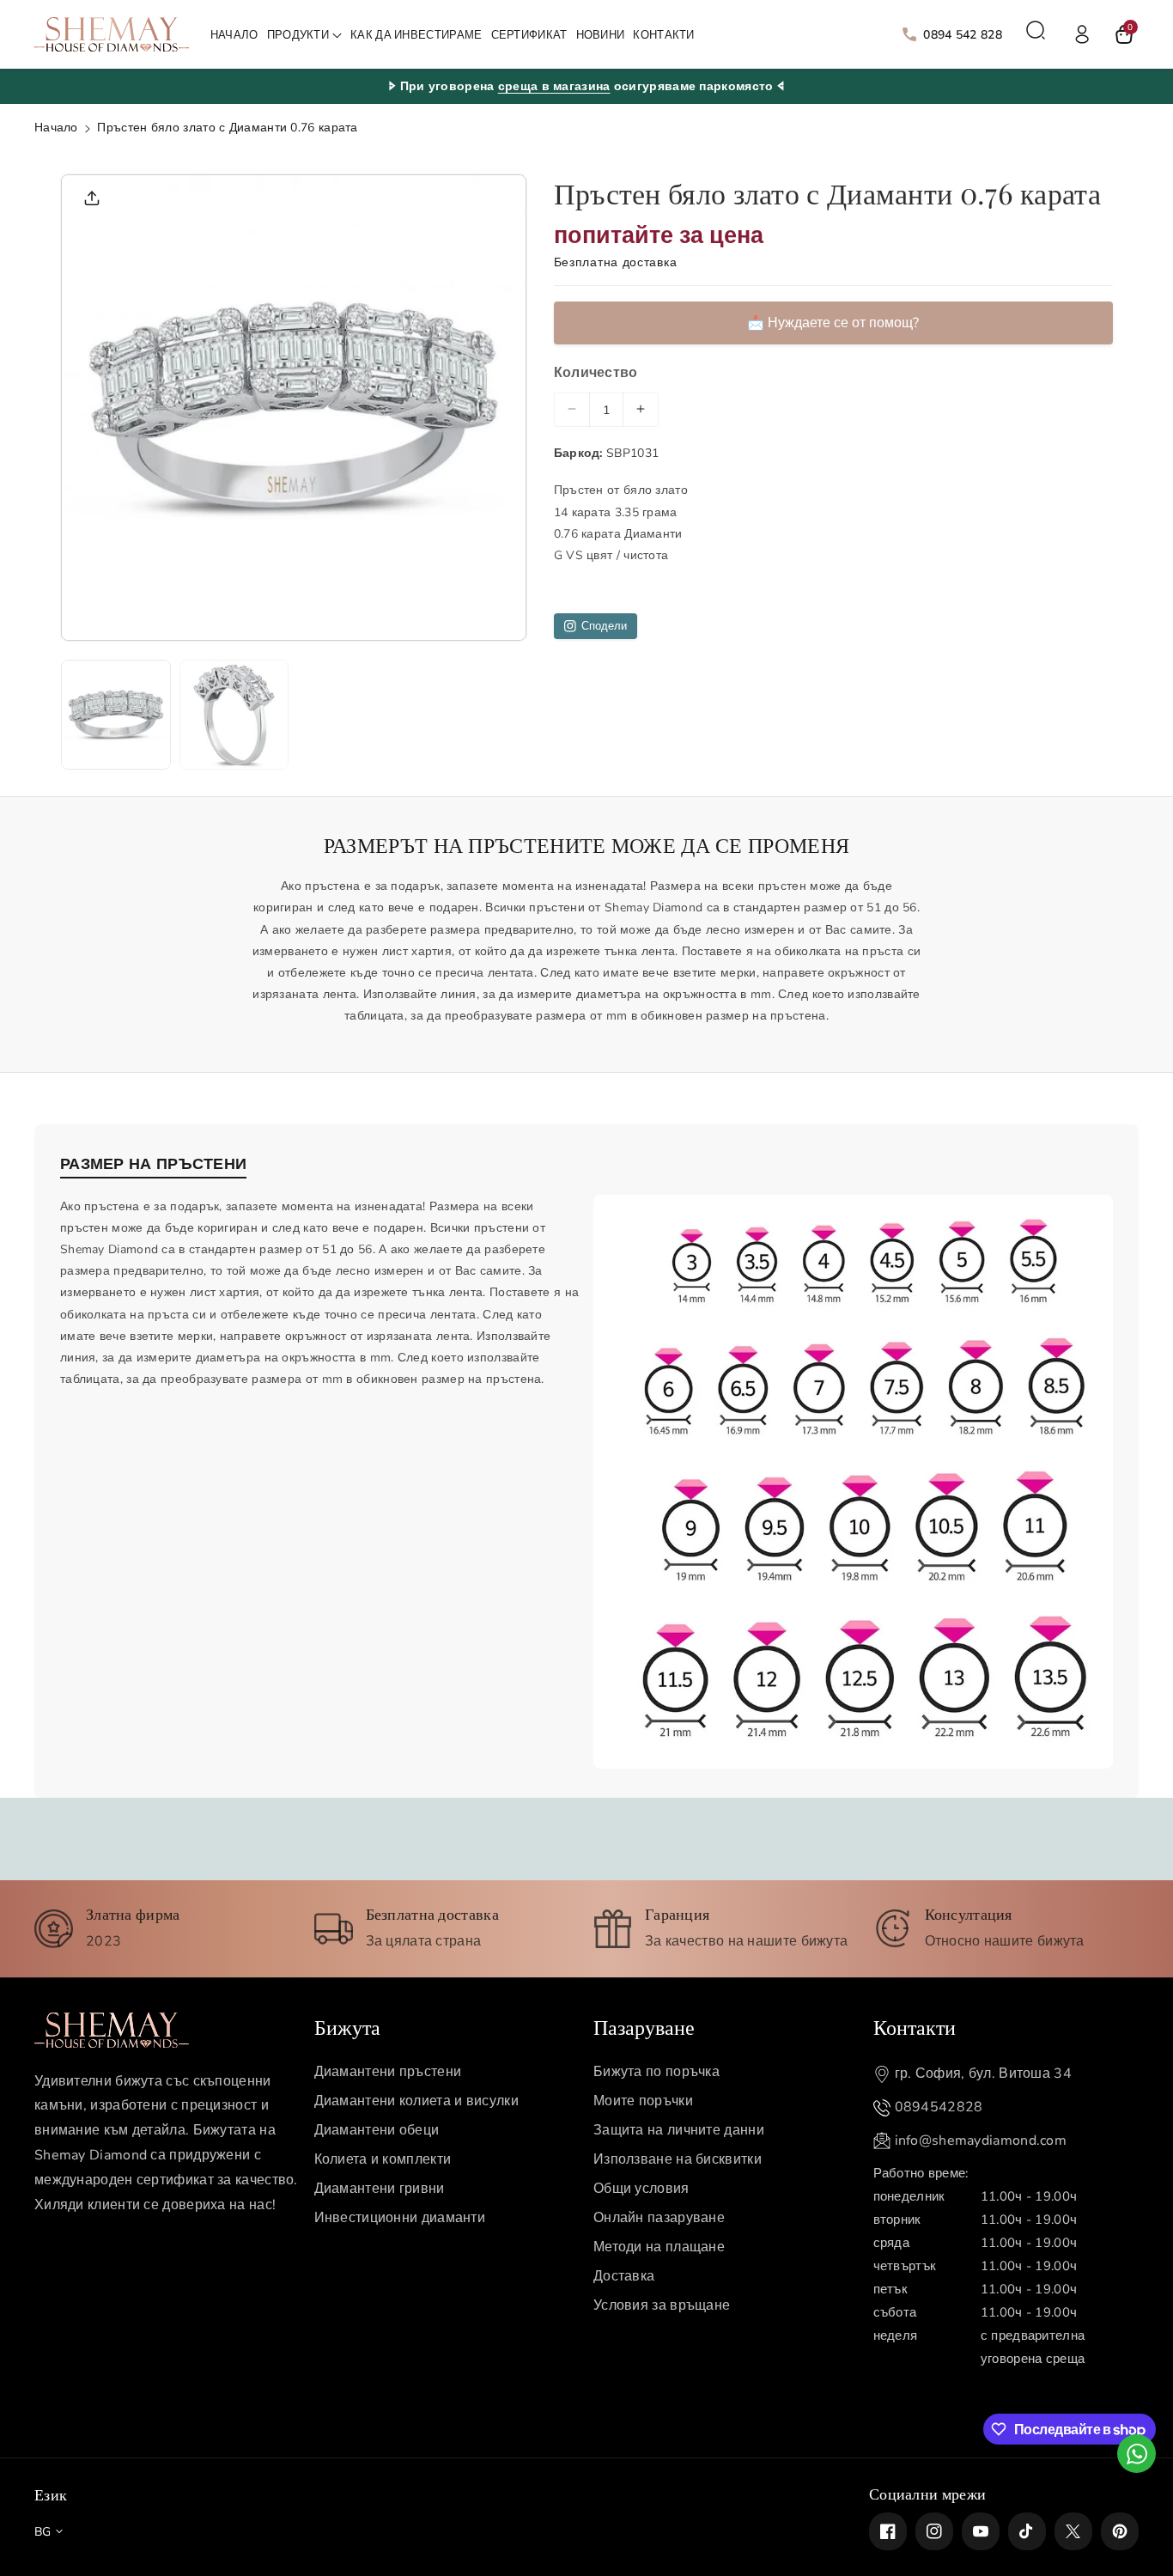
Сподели (604, 626)
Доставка (624, 2276)
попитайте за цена (659, 235)
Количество (596, 373)
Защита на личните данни (679, 2130)
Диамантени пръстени (388, 2072)
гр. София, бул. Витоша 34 (984, 2074)
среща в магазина (554, 86)
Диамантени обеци (377, 2130)
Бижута (347, 2026)
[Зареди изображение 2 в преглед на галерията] (234, 715)
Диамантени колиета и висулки (416, 2101)
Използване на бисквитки (678, 2159)
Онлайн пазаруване (659, 2218)
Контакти (915, 2026)
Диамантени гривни (380, 2189)
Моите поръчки (643, 2101)
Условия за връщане (662, 2305)
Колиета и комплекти (383, 2159)
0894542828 (939, 2107)
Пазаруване (644, 2026)
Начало (56, 128)
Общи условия (641, 2189)
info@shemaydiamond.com (981, 2141)
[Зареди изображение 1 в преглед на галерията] (116, 715)
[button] (304, 36)
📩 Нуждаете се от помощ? (833, 323)
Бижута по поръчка (656, 2072)
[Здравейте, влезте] (1082, 34)
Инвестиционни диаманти (400, 2218)
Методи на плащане (659, 2247)
